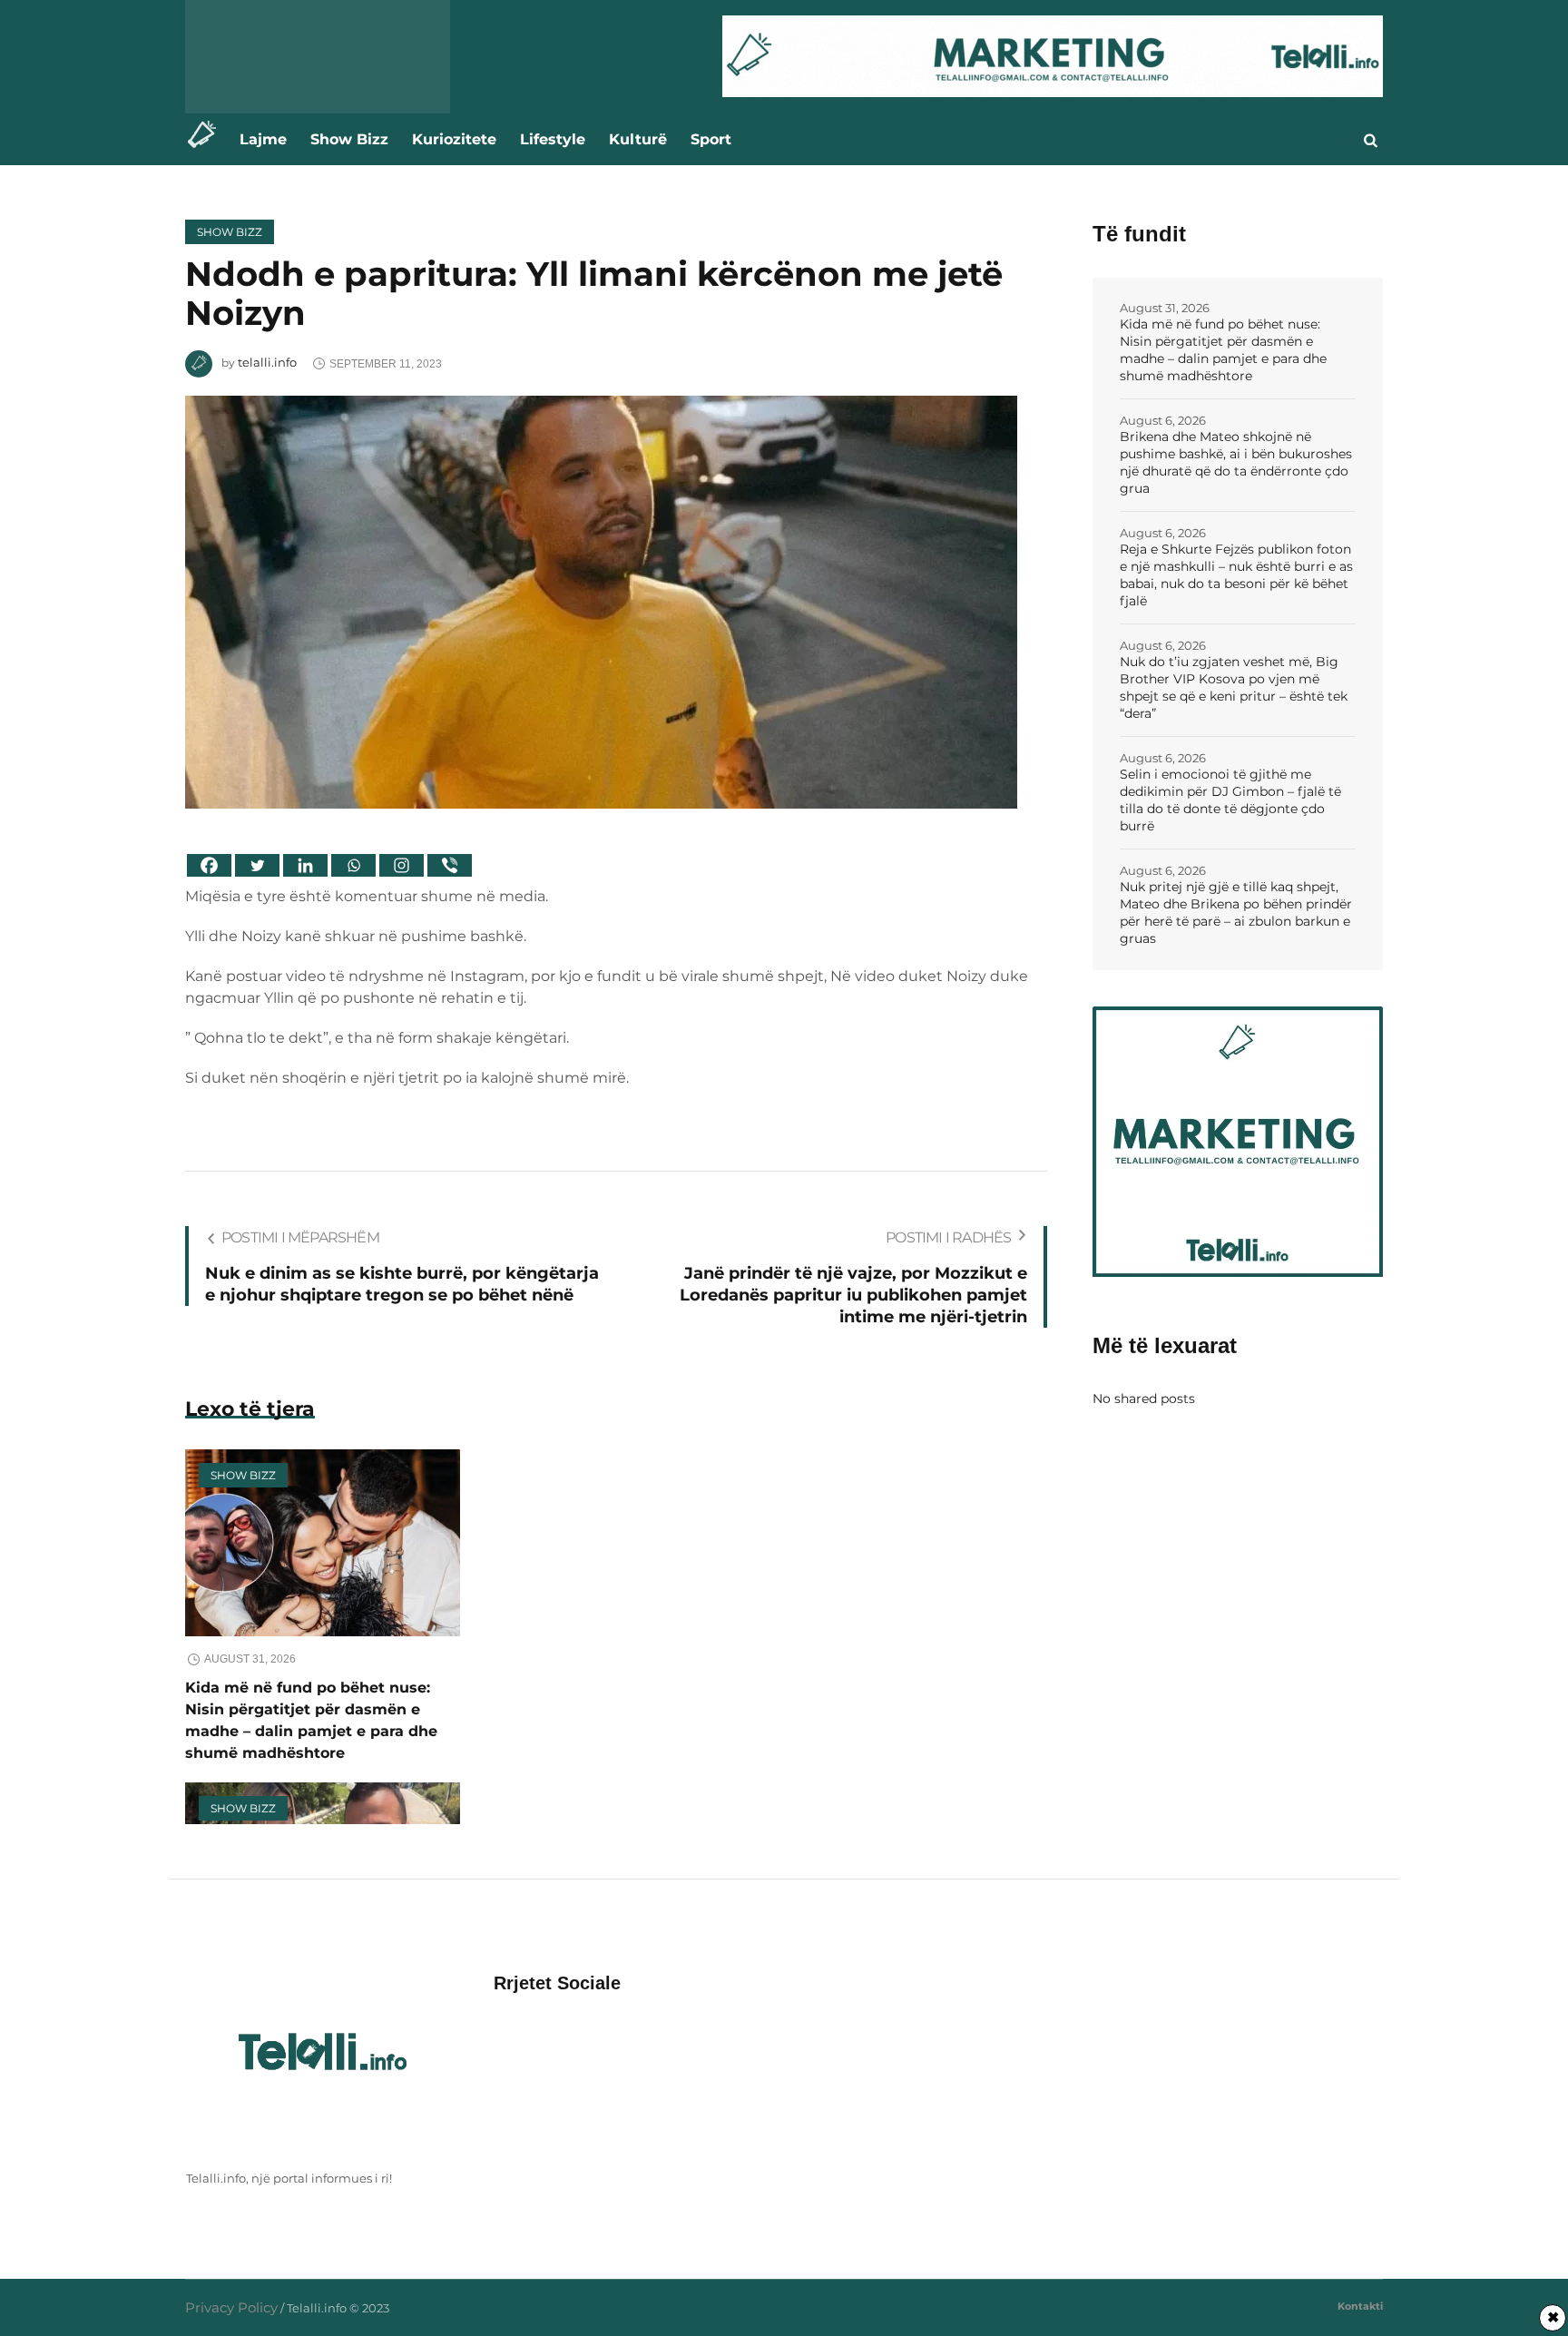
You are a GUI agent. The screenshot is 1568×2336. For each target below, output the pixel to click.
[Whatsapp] (353, 865)
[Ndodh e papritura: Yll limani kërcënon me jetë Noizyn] (601, 600)
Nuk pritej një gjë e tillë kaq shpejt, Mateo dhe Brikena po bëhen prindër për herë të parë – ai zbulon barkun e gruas (1236, 913)
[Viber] (450, 865)
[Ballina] (206, 139)
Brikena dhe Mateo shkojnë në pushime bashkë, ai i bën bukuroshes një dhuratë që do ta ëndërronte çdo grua (1236, 462)
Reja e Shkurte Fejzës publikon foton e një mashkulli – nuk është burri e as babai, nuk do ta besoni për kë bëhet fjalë (1236, 575)
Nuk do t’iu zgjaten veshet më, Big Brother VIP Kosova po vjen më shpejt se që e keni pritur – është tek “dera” (1234, 687)
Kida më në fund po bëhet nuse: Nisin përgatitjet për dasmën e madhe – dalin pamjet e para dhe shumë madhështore (1223, 350)
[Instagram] (402, 865)
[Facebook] (209, 865)
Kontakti (1360, 2306)
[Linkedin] (305, 865)
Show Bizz (230, 232)
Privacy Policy (231, 2307)
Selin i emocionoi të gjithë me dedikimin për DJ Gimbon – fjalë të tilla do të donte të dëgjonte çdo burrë (1230, 800)
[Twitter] (257, 865)
